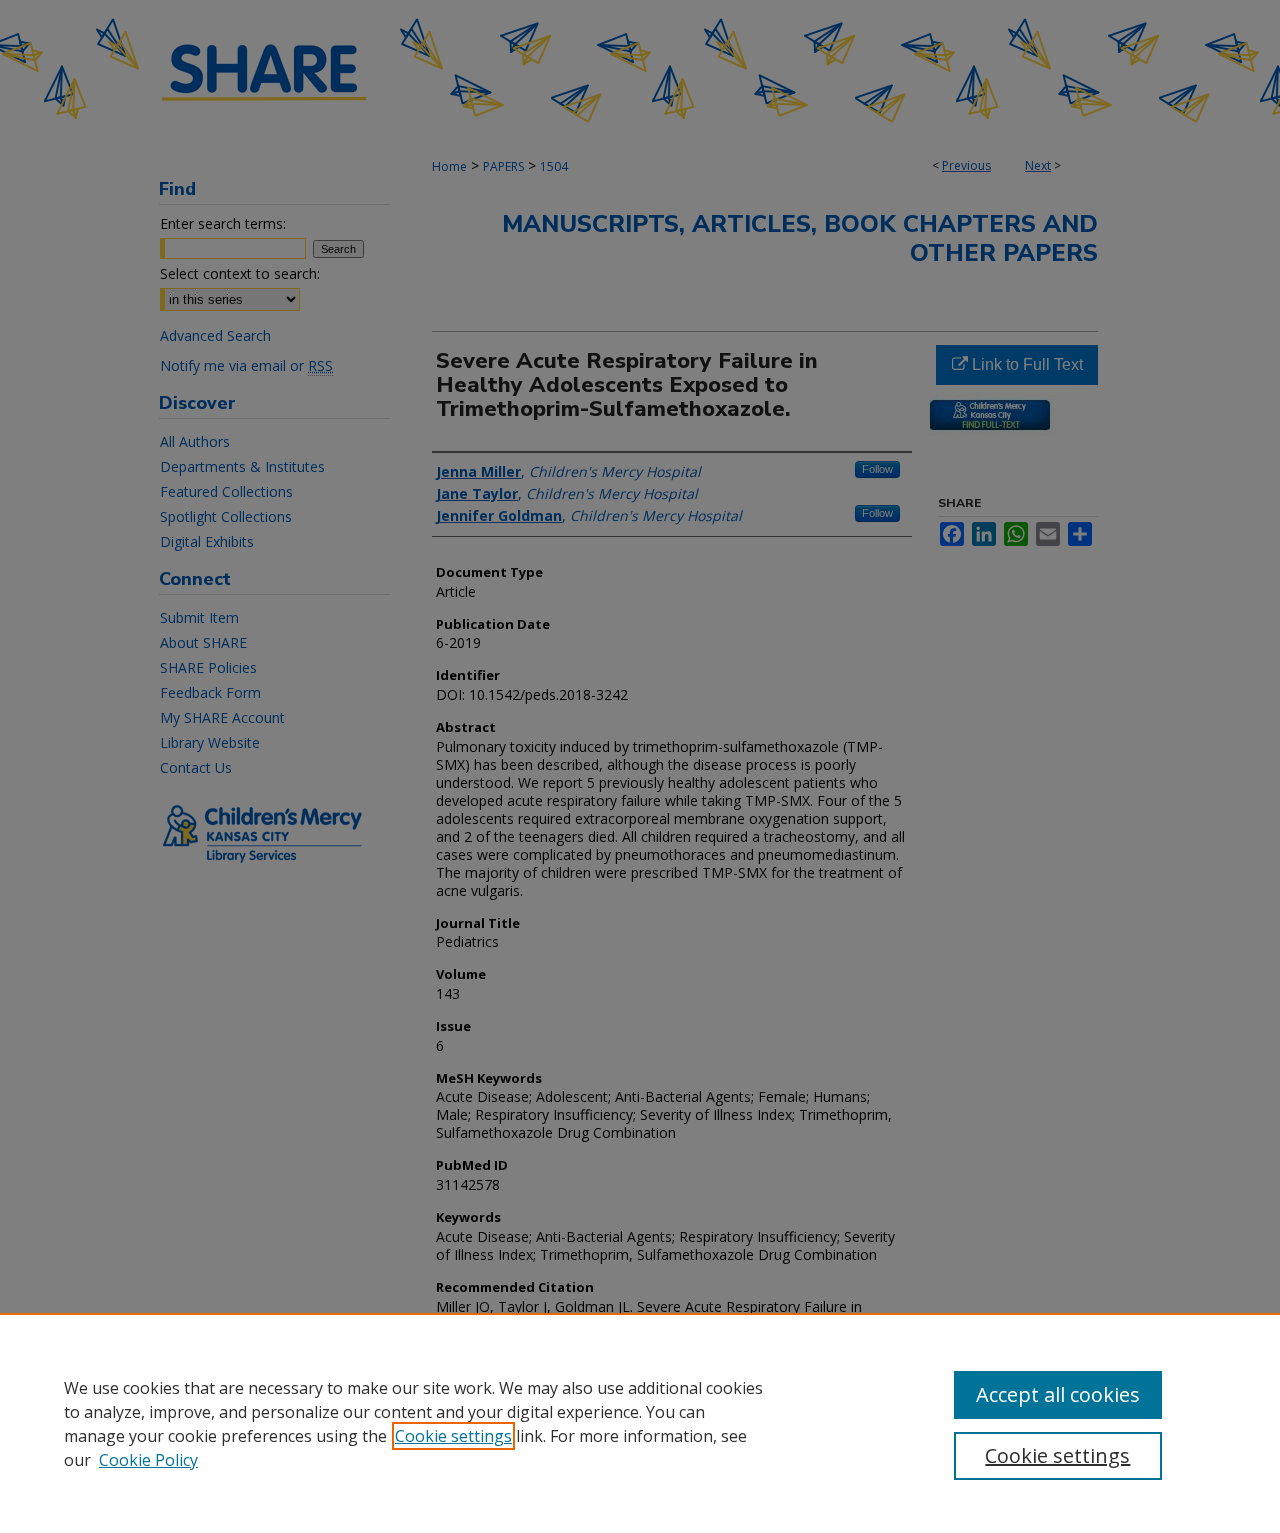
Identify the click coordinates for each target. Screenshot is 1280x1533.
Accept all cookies (1058, 1394)
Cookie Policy (148, 1460)
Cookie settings (453, 1436)
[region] (640, 1423)
